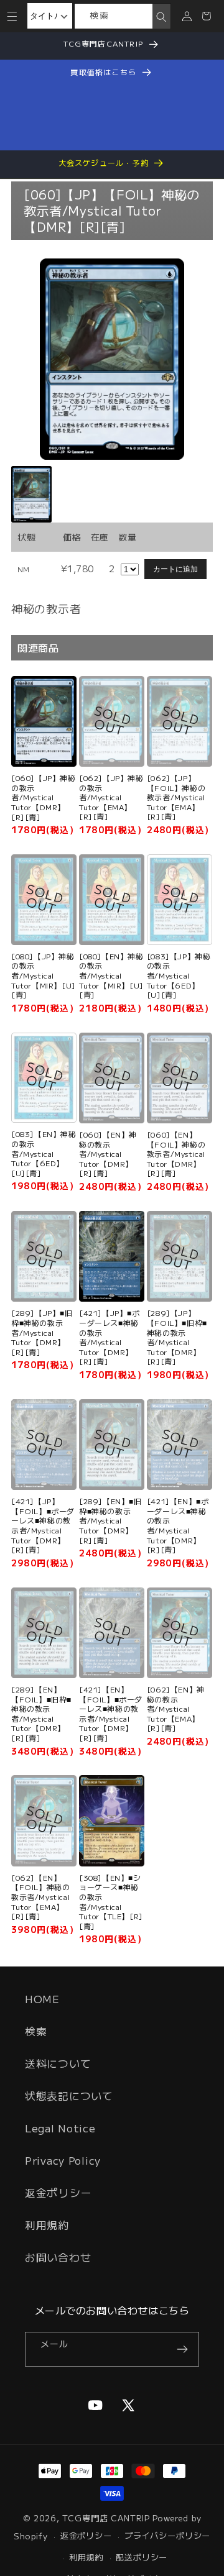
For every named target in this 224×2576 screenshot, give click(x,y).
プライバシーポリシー (167, 2535)
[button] (12, 16)
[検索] (161, 17)
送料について (58, 2063)
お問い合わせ (58, 2257)
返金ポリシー (58, 2193)
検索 (36, 2031)
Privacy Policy (63, 2160)
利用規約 (47, 2225)
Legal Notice (60, 2128)
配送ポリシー (142, 2557)
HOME (42, 1999)
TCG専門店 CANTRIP (106, 2518)
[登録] (182, 2349)
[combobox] (114, 16)
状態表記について (69, 2096)
